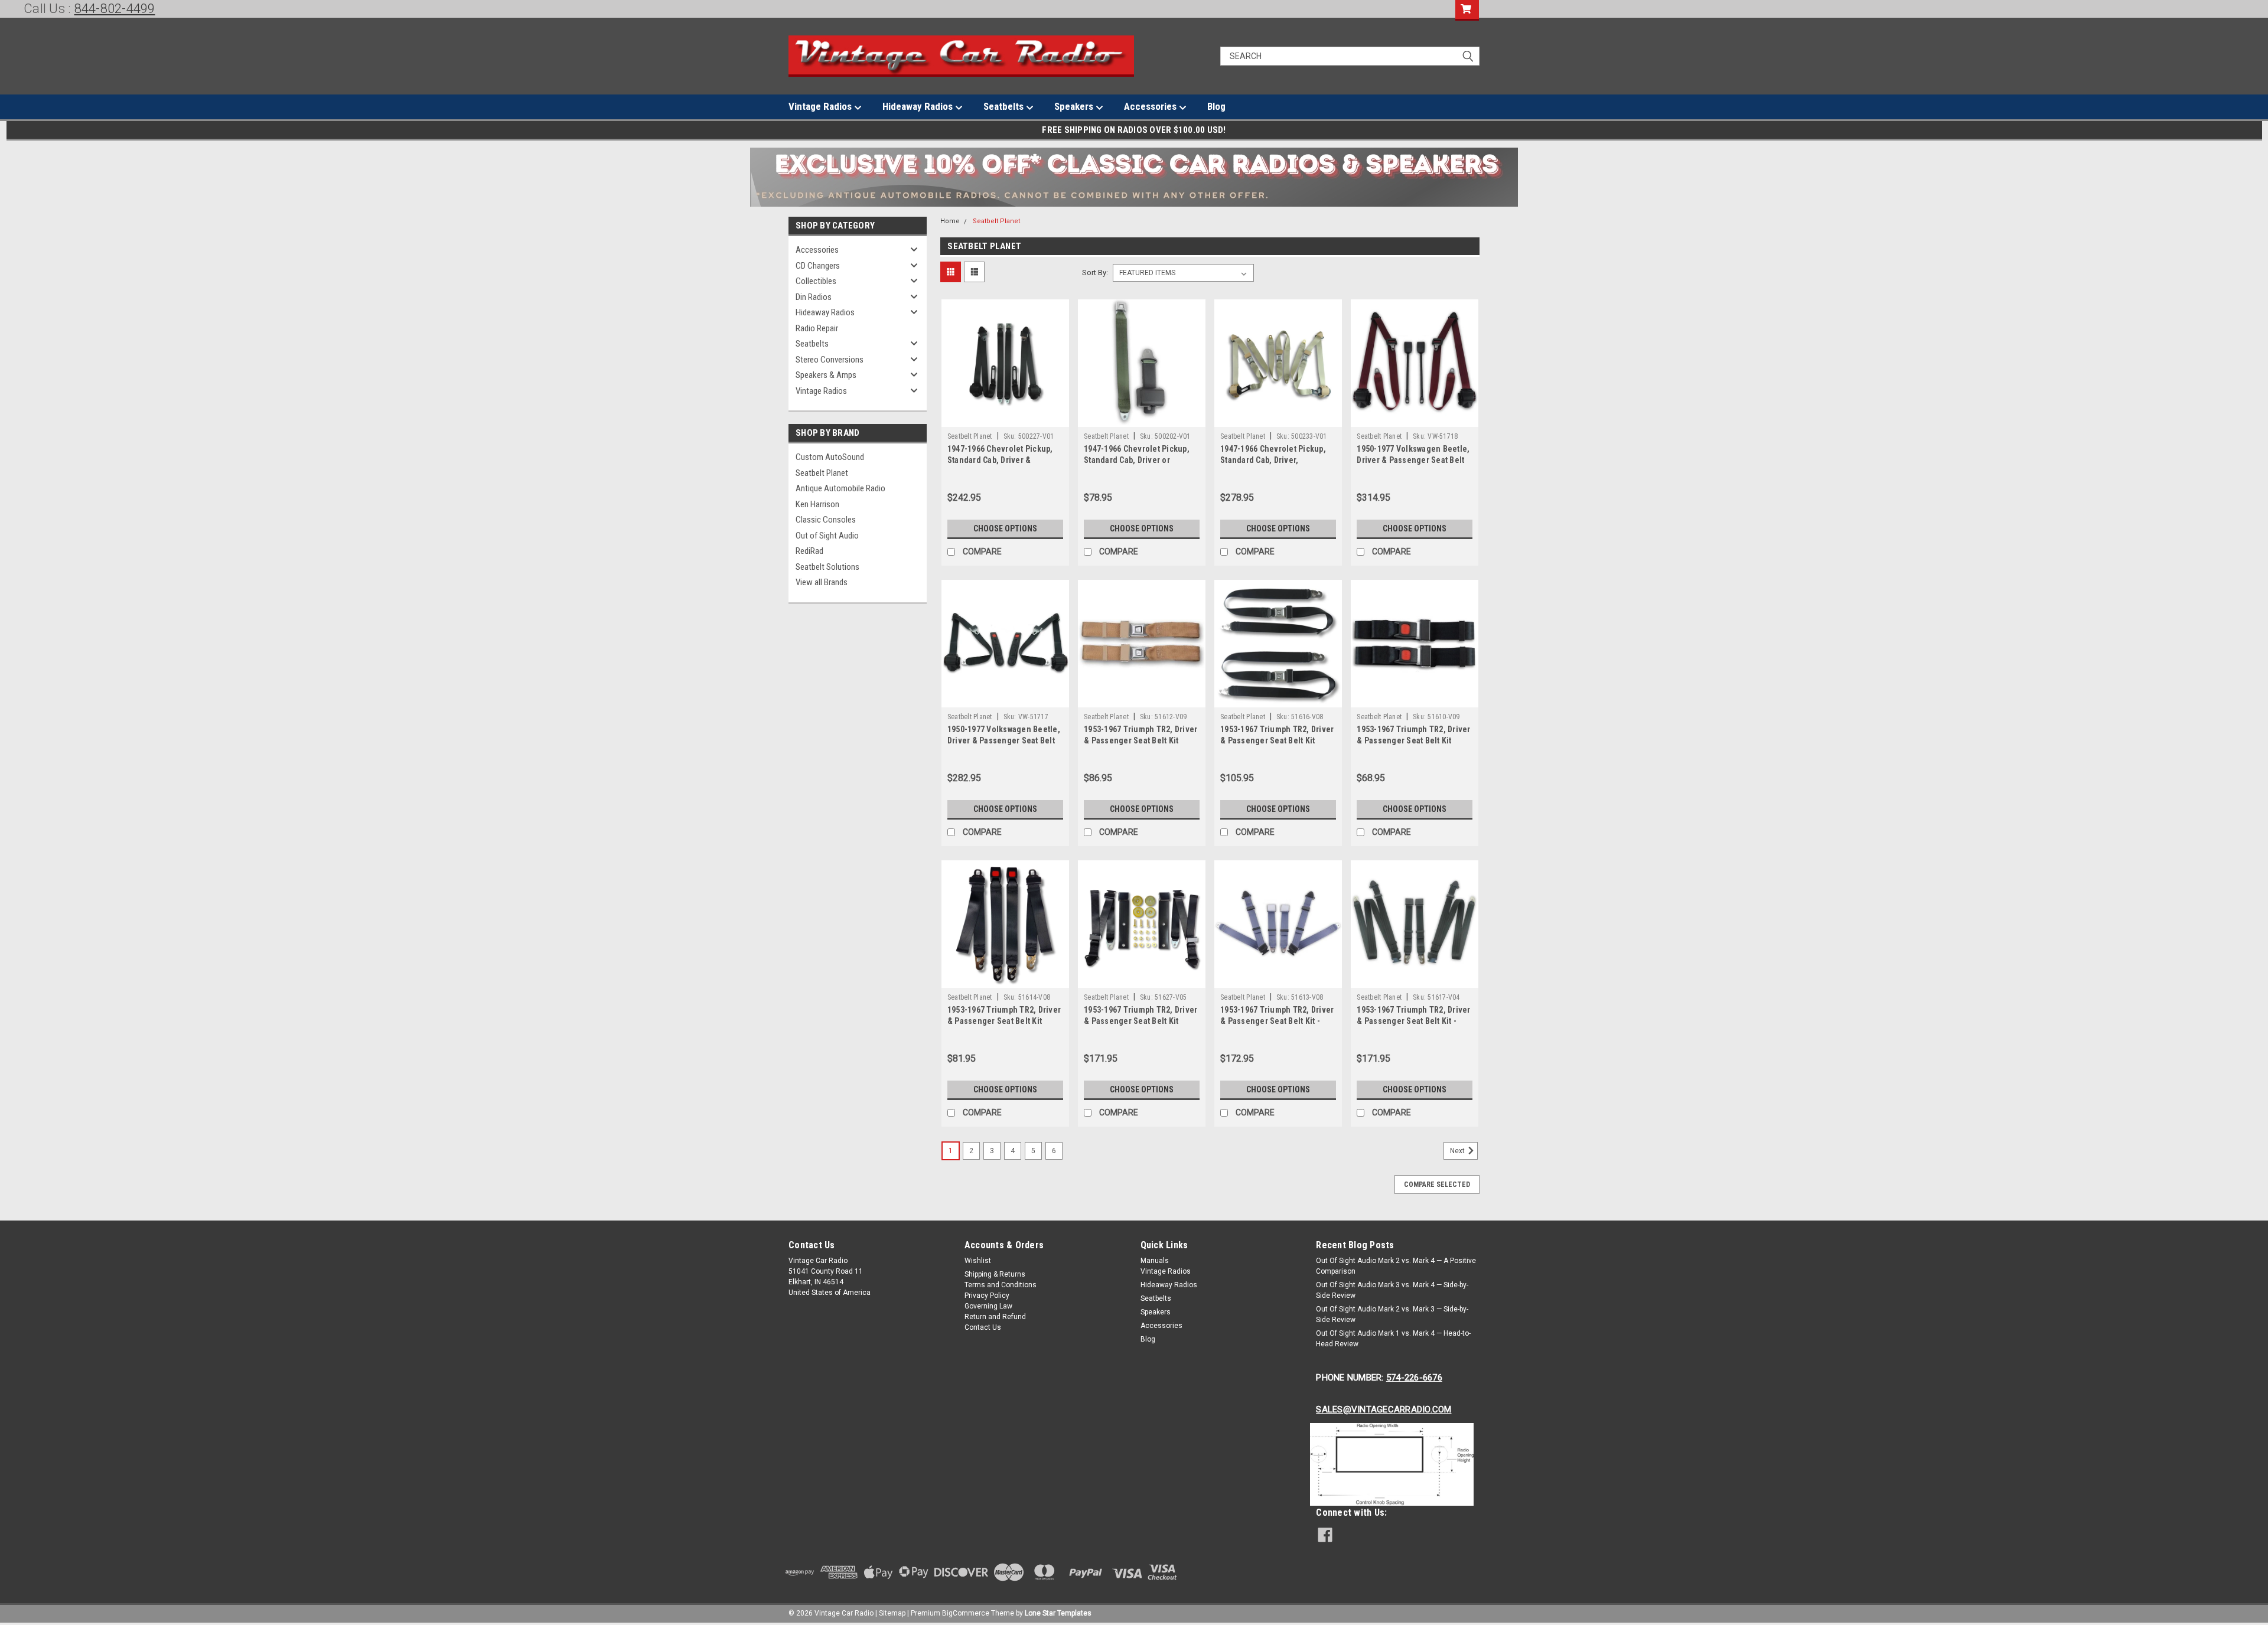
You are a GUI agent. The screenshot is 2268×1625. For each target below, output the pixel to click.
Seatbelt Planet (822, 473)
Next (1458, 1151)
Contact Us (983, 1327)
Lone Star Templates (1058, 1613)
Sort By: (1095, 273)
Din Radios (814, 297)
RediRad (809, 551)
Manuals (1155, 1261)
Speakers (1075, 106)
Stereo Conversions (830, 360)
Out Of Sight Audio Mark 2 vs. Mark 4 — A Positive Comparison (1396, 1266)
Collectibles (816, 281)
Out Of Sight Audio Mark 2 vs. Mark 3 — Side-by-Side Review (1392, 1314)
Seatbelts (1005, 106)
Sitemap (892, 1613)
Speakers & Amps (826, 375)
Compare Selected (1437, 1185)
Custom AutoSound (830, 457)
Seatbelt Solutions (827, 567)
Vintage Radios (821, 106)
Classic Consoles (826, 520)
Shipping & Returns (995, 1274)
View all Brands (822, 582)
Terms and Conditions (1001, 1285)
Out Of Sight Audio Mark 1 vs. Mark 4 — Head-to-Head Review (1393, 1339)
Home (950, 221)
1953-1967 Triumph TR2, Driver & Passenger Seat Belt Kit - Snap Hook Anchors (1413, 1021)
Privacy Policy (987, 1296)
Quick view (1005, 418)
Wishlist (978, 1261)
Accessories (1151, 106)
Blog (1216, 106)
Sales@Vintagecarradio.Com (1384, 1409)
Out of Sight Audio (827, 536)
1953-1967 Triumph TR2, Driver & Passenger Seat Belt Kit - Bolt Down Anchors (1277, 1021)
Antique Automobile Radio (840, 488)
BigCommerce (966, 1613)
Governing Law (988, 1306)
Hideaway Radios (919, 106)
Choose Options (1005, 528)
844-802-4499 (115, 9)
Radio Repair (817, 328)
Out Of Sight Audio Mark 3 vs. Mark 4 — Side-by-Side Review (1392, 1290)
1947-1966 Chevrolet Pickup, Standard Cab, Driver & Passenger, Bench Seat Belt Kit (1005, 460)
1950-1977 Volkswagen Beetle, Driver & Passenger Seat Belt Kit (1413, 460)
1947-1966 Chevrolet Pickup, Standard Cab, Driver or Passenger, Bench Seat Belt (1137, 460)
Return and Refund (995, 1317)
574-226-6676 (1414, 1378)
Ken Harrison (817, 504)
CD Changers (818, 266)
